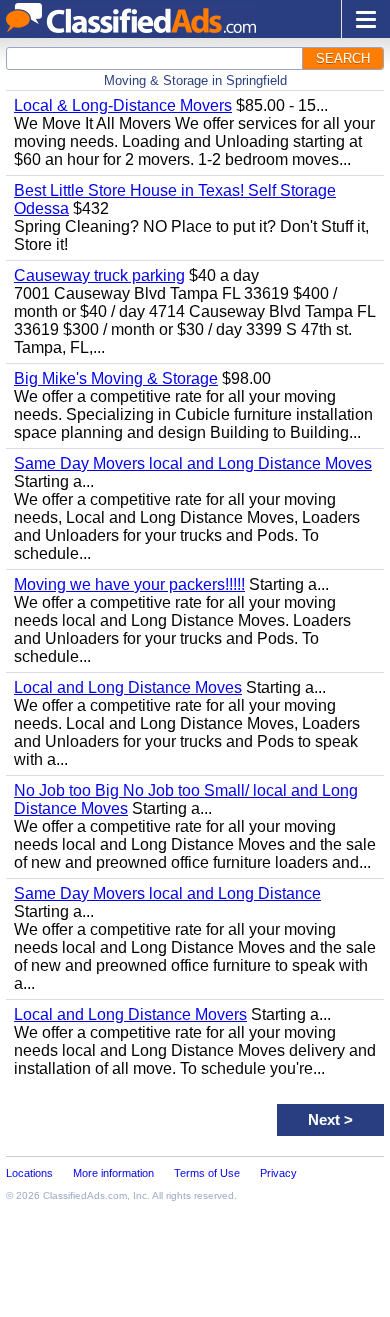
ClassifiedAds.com (85, 1195)
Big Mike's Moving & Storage (116, 378)
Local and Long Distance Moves (128, 687)
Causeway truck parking (99, 275)
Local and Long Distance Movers (130, 1014)
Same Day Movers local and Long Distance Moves (193, 463)
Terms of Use (207, 1173)
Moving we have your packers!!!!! (129, 584)
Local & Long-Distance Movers (123, 105)
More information (113, 1173)
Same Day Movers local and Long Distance (167, 893)
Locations (29, 1173)
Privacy (278, 1173)
